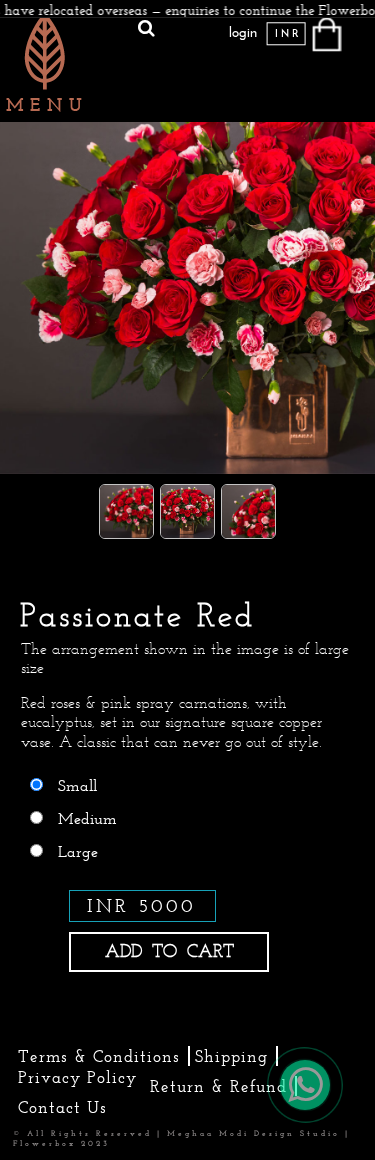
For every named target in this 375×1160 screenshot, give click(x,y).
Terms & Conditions (99, 1056)
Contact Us (62, 1107)
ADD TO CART (169, 951)
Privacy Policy (77, 1077)
